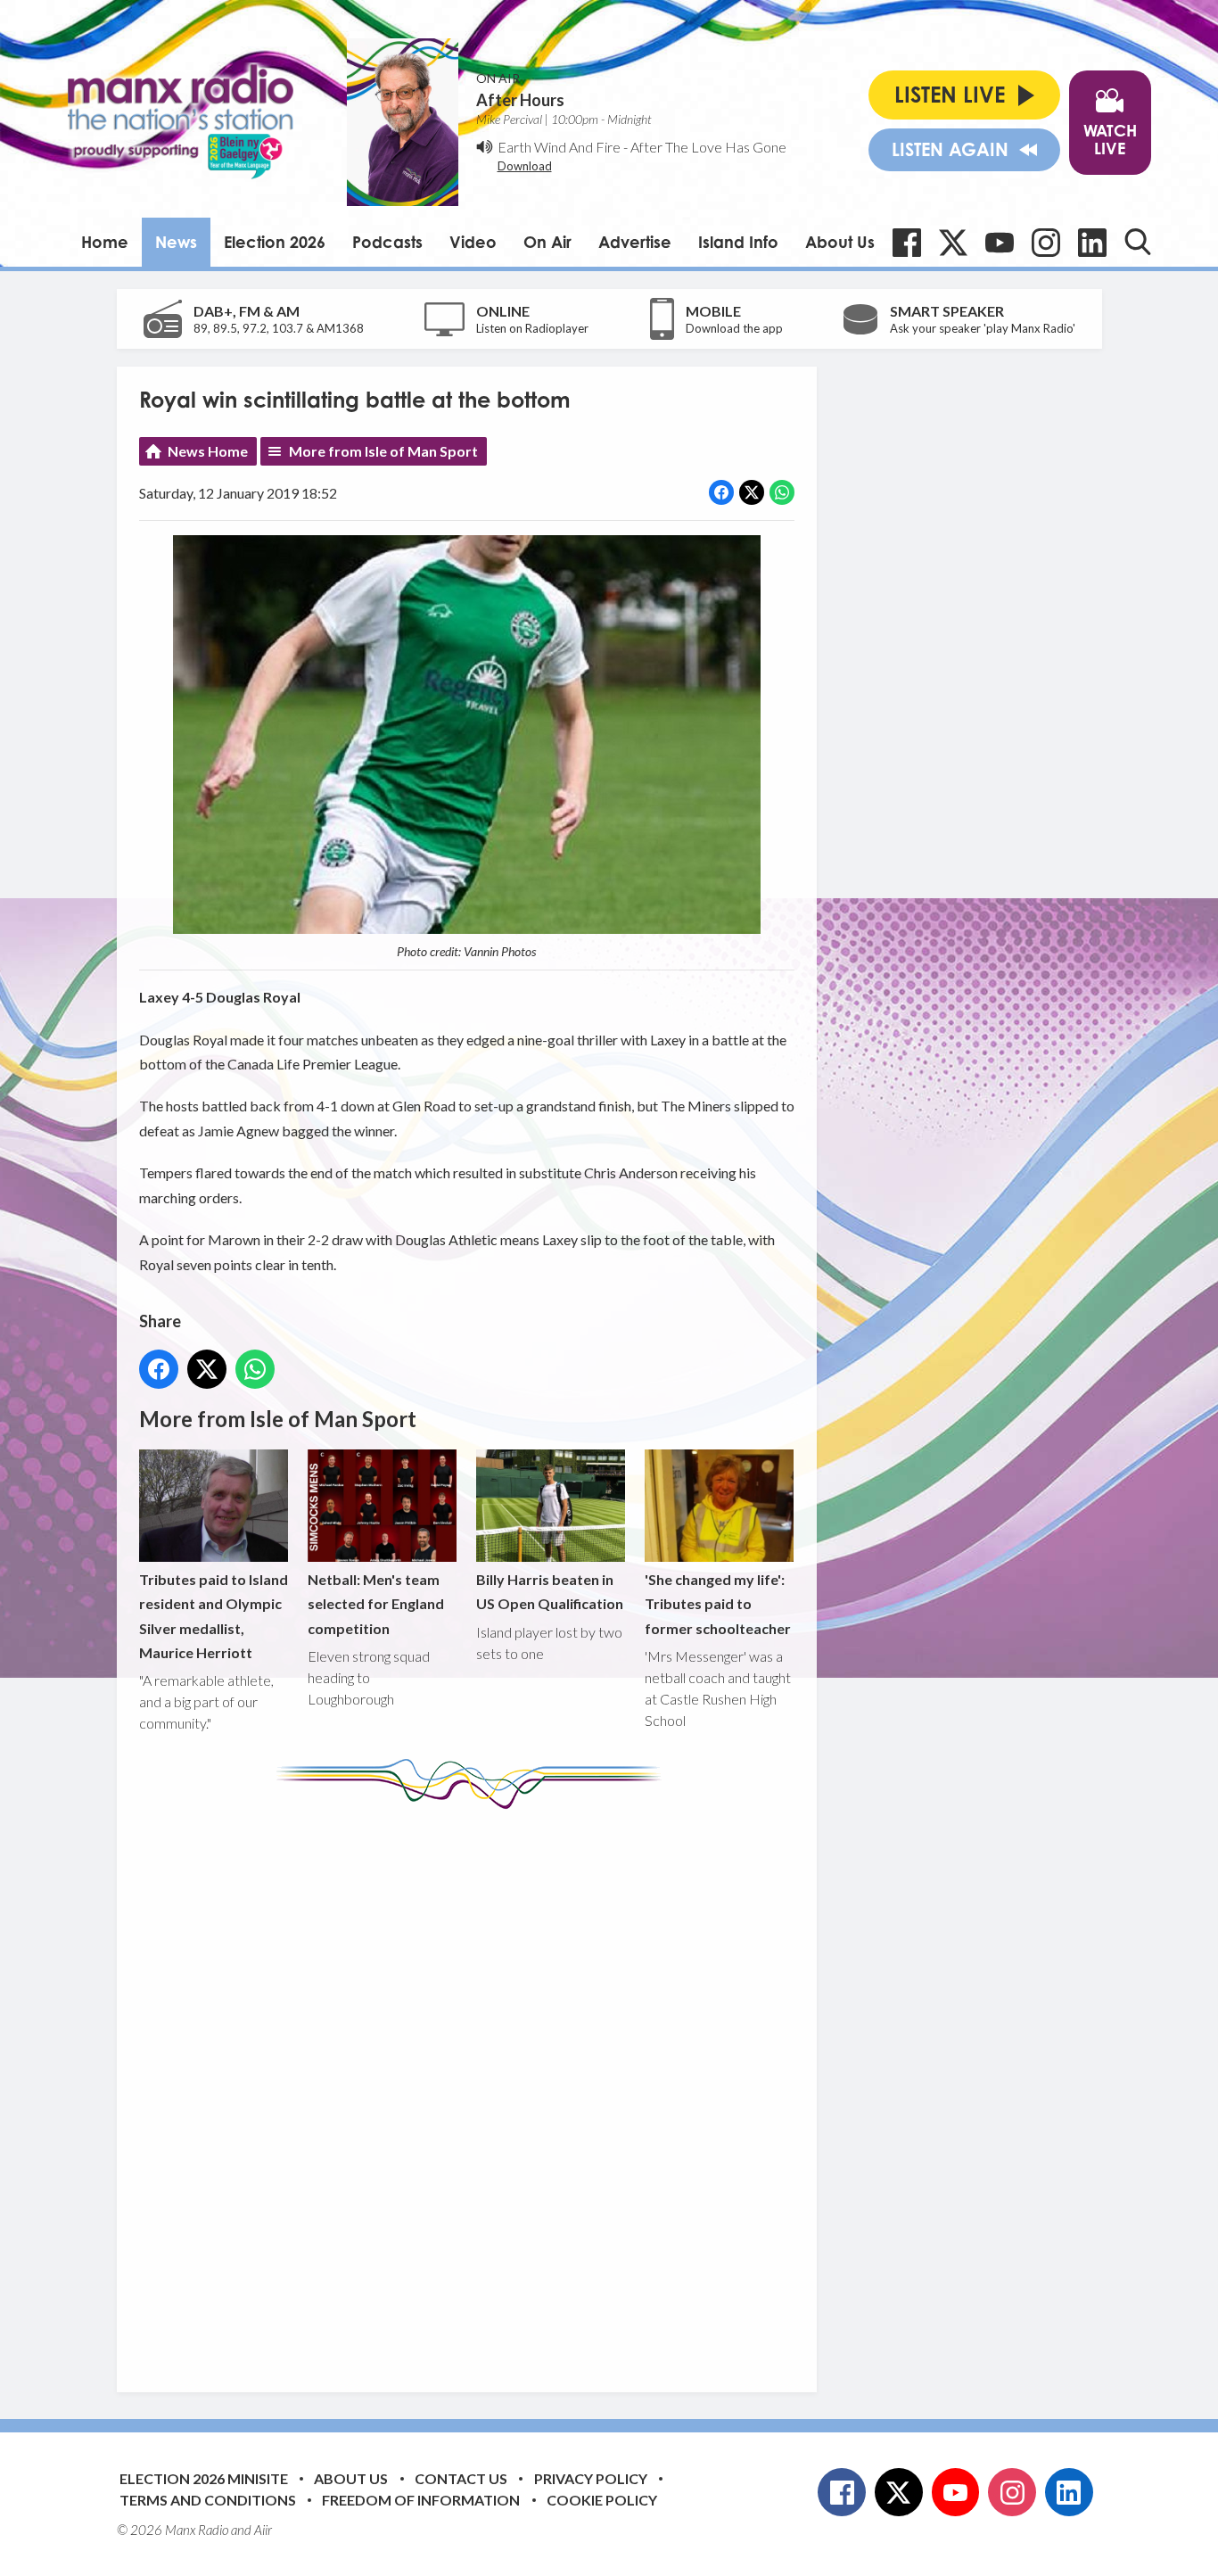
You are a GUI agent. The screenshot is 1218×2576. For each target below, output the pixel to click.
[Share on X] (752, 492)
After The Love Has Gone (708, 147)
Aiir (263, 2530)
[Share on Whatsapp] (782, 492)
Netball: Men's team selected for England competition (376, 1603)
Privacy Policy (591, 2478)
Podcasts (387, 242)
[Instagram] (1046, 243)
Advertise (635, 242)
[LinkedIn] (1092, 243)
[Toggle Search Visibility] (1138, 242)
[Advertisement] (473, 2087)
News (176, 242)
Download (525, 166)
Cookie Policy (602, 2500)
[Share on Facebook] (721, 492)
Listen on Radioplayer (532, 328)
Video (473, 242)
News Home (208, 451)
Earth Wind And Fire (559, 147)
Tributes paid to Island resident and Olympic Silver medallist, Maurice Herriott (214, 1616)
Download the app (734, 328)
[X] (953, 243)
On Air (547, 242)
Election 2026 (275, 242)
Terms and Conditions (208, 2500)
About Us (840, 242)
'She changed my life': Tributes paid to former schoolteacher (718, 1603)
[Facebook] (907, 243)
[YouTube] (1000, 243)
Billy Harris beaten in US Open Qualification (550, 1591)
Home (105, 242)
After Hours (520, 100)
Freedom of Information (421, 2500)
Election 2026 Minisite (204, 2478)
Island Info (738, 242)
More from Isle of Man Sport (383, 451)
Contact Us (461, 2478)
